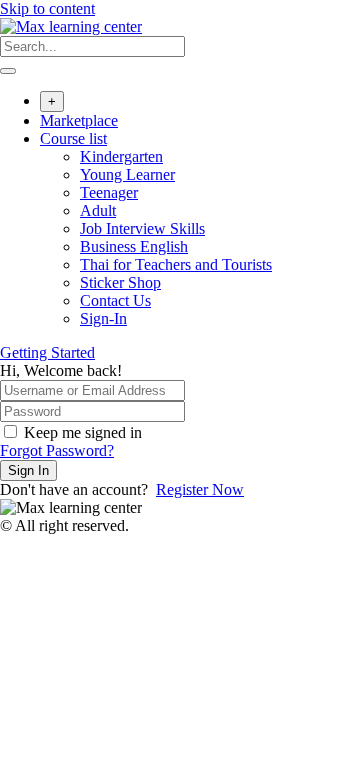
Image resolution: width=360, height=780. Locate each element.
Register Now (200, 489)
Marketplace (79, 120)
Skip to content (47, 8)
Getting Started (47, 352)
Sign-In (103, 318)
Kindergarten (121, 156)
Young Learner (127, 174)
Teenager (109, 192)
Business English (134, 246)
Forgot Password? (57, 450)
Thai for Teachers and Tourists (176, 264)
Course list (73, 138)
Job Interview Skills (142, 228)
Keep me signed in (83, 432)
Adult (98, 210)
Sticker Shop (120, 282)
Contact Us (115, 300)
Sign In (28, 470)
